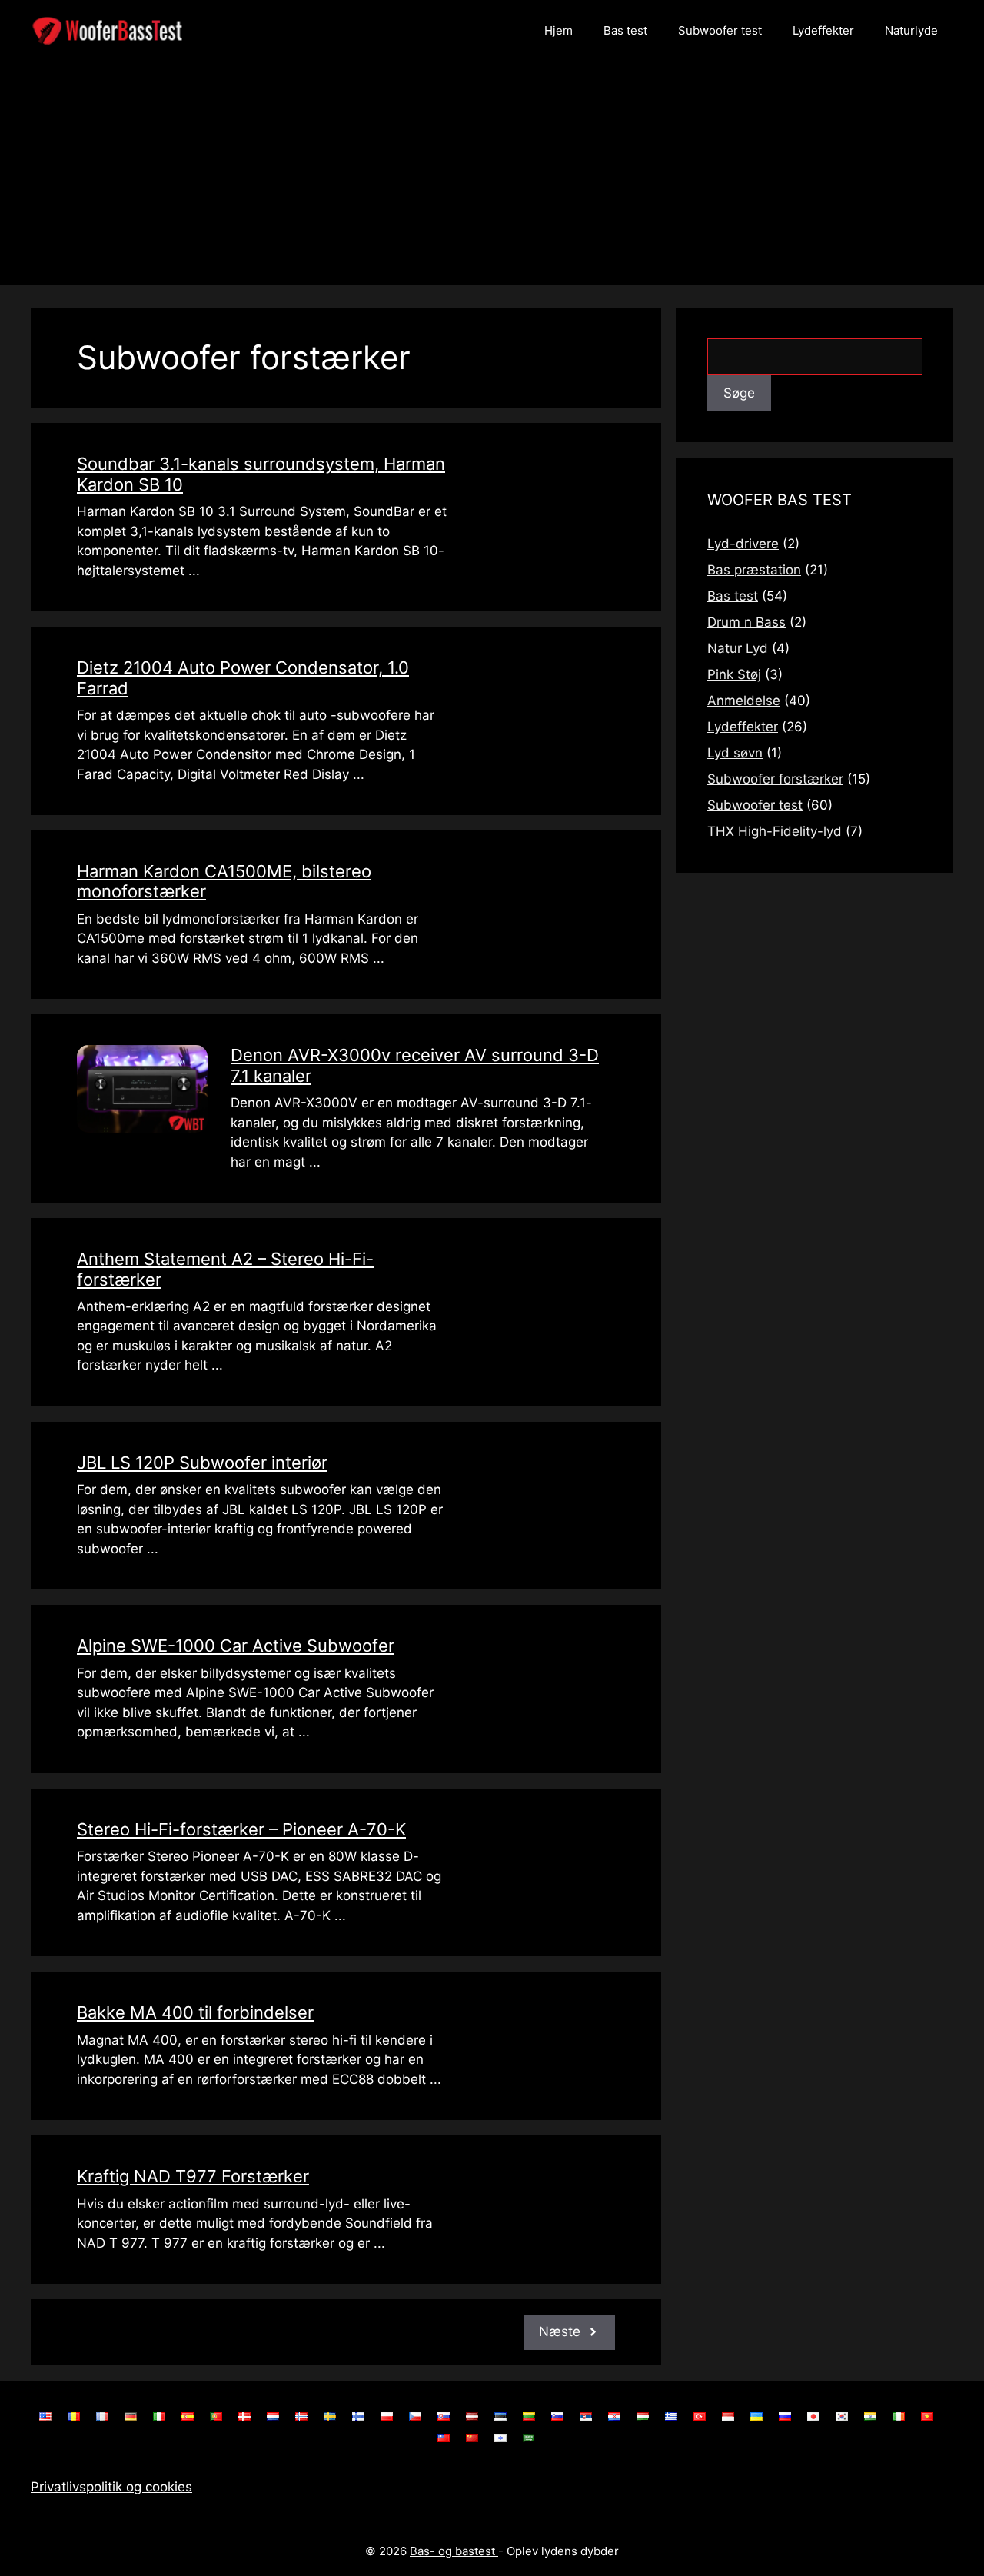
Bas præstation (754, 570)
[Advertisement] (492, 177)
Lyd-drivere (743, 544)
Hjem (558, 30)
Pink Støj (734, 674)
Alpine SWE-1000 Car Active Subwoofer (236, 1646)
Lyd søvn (735, 753)
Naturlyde (911, 30)
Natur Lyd (738, 648)
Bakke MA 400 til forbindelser (195, 2012)
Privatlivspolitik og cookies (111, 2487)
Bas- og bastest (454, 2551)
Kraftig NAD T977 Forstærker (193, 2176)
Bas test (625, 30)
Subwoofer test (720, 30)
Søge (739, 393)
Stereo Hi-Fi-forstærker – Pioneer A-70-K (241, 1829)
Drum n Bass (746, 622)
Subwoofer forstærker (775, 779)
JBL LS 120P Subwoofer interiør (202, 1463)
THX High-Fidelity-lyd (775, 831)
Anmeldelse (744, 701)
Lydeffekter (823, 30)
